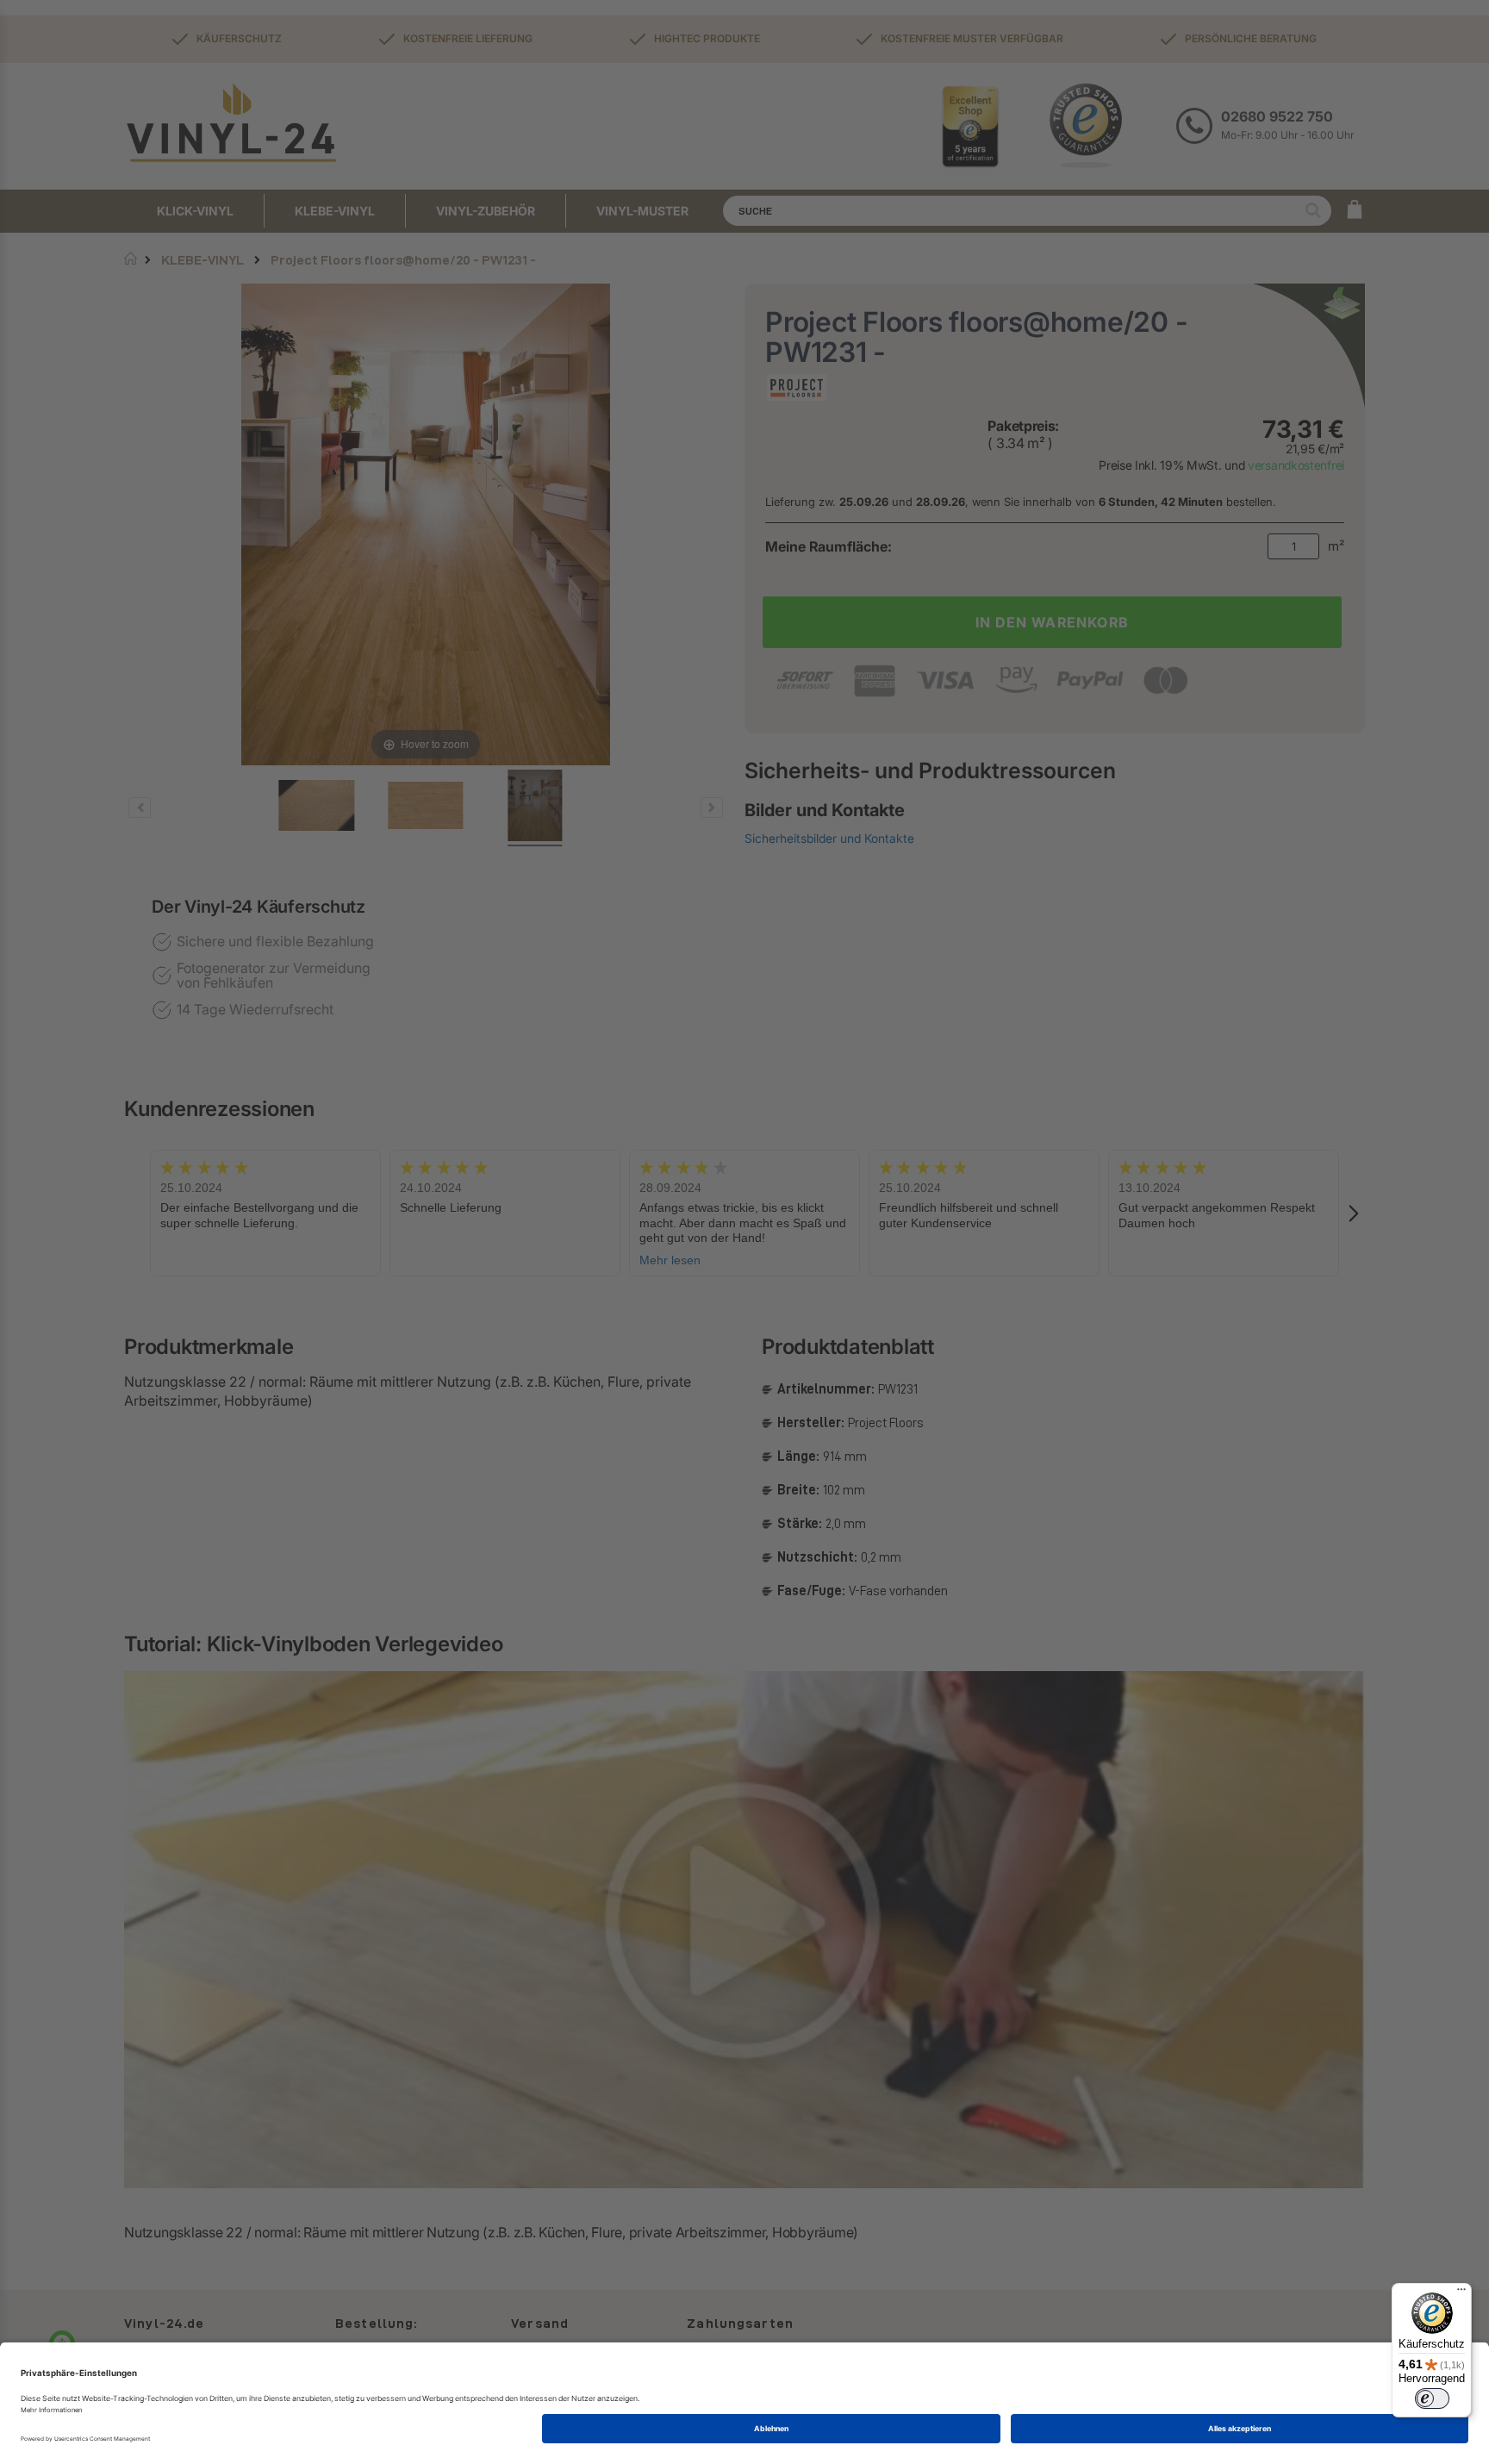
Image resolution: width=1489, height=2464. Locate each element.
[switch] (1432, 2399)
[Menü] (1461, 2293)
